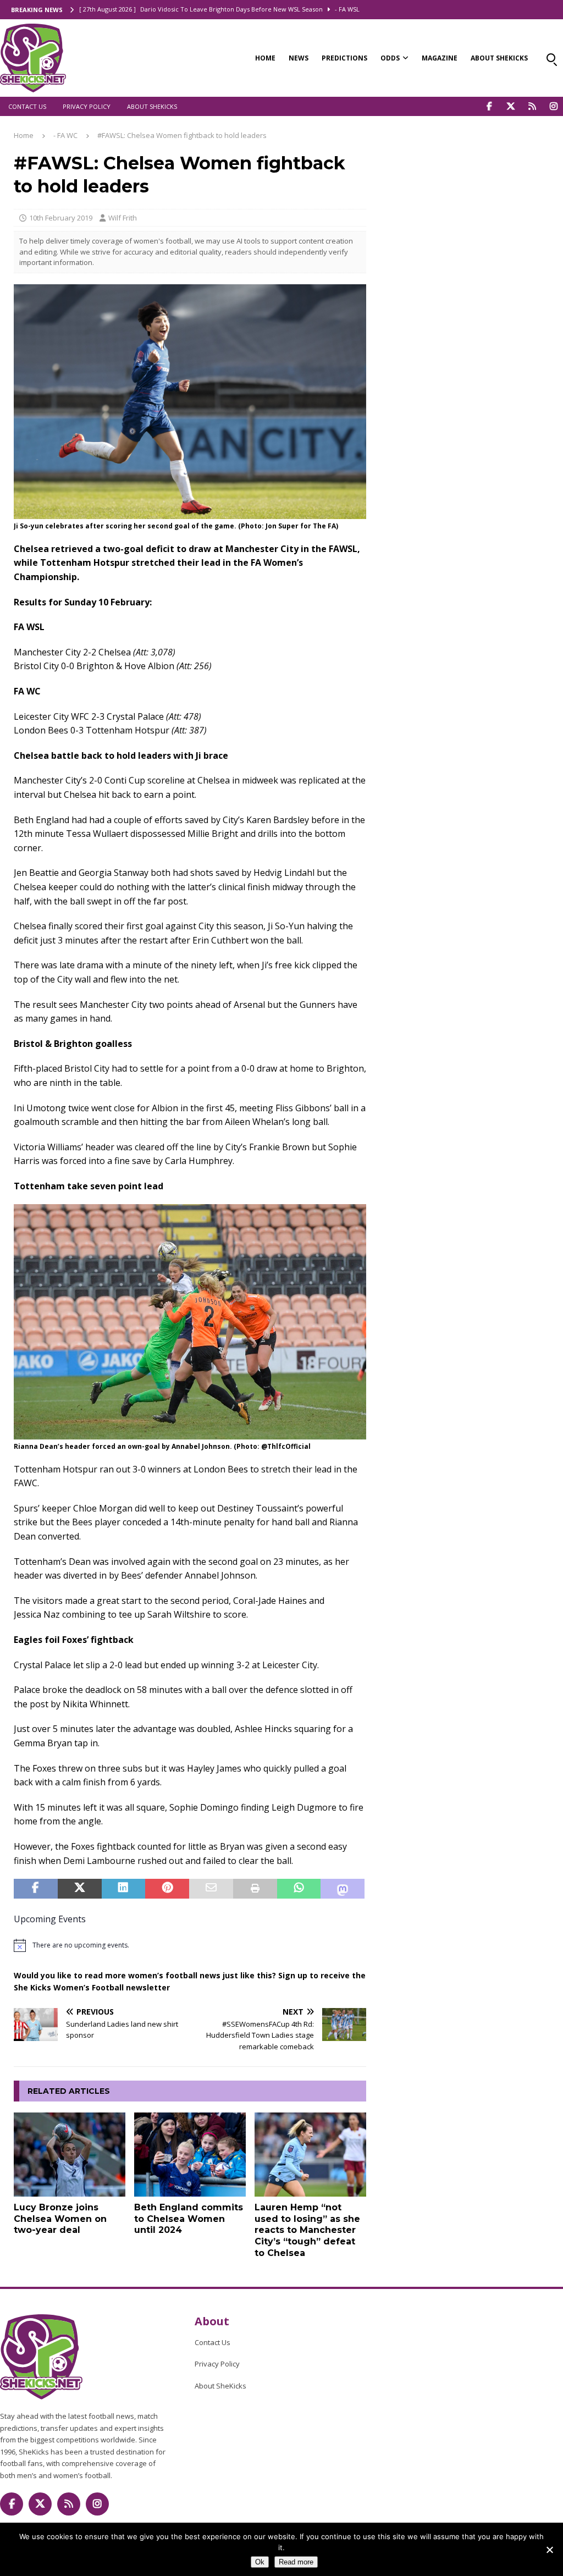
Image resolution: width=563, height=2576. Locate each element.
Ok (260, 2562)
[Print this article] (255, 1889)
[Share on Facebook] (36, 1889)
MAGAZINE (440, 58)
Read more (296, 2562)
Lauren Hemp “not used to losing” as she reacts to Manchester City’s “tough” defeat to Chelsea (307, 2230)
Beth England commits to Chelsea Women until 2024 (189, 2219)
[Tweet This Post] (80, 1889)
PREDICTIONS (344, 58)
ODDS (390, 58)
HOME (265, 58)
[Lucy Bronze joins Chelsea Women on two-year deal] (70, 2155)
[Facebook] (489, 106)
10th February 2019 (61, 218)
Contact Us (27, 106)
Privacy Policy (87, 106)
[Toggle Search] (551, 58)
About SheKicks (152, 106)
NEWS (299, 58)
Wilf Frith (123, 218)
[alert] (190, 1945)
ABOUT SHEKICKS (499, 58)
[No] (549, 2550)
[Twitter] (510, 106)
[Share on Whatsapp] (299, 1889)
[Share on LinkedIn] (124, 1889)
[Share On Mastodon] (343, 1889)
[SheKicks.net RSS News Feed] (532, 106)
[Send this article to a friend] (211, 1889)
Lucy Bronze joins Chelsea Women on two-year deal (60, 2219)
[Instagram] (553, 106)
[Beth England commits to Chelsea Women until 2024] (190, 2155)
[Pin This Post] (167, 1889)
